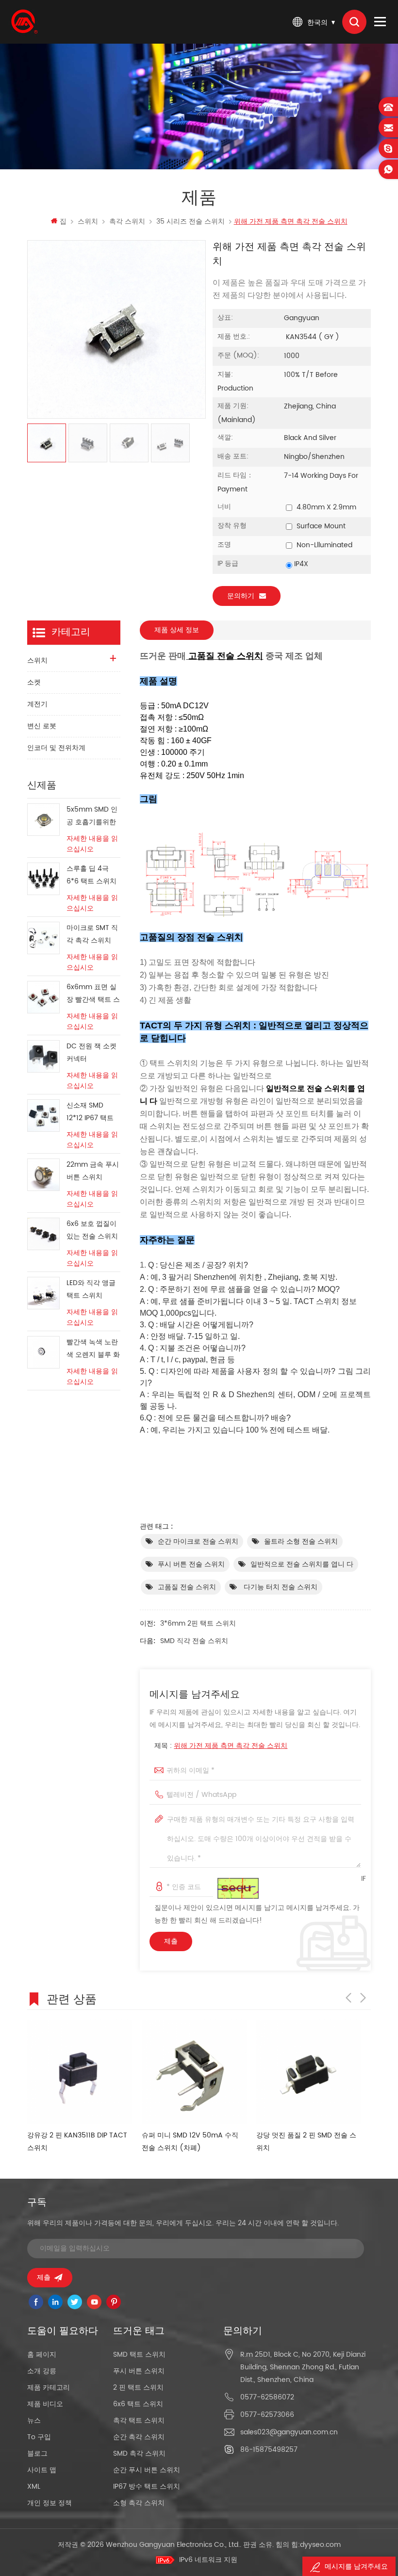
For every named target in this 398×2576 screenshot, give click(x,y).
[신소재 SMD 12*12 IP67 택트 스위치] (43, 1116)
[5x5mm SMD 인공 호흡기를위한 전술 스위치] (43, 820)
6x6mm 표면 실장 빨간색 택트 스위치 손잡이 (93, 994)
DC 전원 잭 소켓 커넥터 (91, 1052)
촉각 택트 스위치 (139, 2421)
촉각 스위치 (127, 221)
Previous (348, 1998)
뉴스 (34, 2421)
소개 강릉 (42, 2371)
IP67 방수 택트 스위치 (147, 2486)
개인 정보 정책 (50, 2503)
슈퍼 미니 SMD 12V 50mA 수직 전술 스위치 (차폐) (190, 2142)
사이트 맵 (42, 2470)
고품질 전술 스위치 (187, 1587)
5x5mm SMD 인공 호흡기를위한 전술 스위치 (92, 816)
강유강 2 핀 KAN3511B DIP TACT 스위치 (77, 2142)
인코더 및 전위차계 (56, 748)
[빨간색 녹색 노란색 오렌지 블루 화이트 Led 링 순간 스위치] (43, 1352)
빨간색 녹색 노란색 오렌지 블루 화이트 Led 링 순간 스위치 (93, 1349)
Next (363, 1998)
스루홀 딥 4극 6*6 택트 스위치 (91, 875)
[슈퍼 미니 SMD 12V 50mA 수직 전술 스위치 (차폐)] (194, 2072)
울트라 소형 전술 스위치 (301, 1541)
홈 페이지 (42, 2355)
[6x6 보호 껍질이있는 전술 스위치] (43, 1234)
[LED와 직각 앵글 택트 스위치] (43, 1293)
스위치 (88, 221)
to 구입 (39, 2437)
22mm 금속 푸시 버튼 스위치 (93, 1171)
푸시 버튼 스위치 (139, 2371)
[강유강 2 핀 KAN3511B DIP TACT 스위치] (80, 2072)
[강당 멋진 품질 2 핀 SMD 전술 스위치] (309, 2072)
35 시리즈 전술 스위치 (191, 221)
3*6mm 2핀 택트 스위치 (198, 1623)
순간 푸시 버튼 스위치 (147, 2470)
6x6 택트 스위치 (138, 2404)
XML (34, 2486)
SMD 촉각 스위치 (139, 2454)
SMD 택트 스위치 (139, 2355)
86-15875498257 (269, 2450)
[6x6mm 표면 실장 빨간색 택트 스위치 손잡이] (43, 997)
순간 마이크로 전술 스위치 (198, 1541)
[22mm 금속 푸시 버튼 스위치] (43, 1175)
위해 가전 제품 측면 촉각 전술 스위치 (231, 1746)
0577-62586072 (267, 2397)
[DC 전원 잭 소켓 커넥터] (43, 1056)
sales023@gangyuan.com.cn (289, 2432)
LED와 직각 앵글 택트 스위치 (91, 1289)
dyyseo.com (320, 2545)
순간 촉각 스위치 (139, 2437)
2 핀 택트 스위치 (138, 2388)
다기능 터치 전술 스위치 (280, 1587)
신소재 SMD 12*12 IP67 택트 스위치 (90, 1112)
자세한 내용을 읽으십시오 (92, 844)
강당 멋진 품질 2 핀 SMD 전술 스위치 (306, 2142)
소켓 (34, 682)
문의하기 (241, 596)
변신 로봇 (42, 726)
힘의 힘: (308, 2545)
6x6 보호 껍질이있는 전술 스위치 (92, 1230)
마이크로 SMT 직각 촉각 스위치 (92, 934)
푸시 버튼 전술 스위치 (191, 1564)
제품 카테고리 (49, 2388)
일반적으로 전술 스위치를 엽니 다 (302, 1564)
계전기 (37, 704)
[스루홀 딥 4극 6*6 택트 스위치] (43, 879)
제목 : (221, 1746)
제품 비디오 (45, 2404)
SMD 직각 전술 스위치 (194, 1641)
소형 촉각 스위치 (139, 2503)
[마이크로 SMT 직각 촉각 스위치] (43, 938)
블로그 (37, 2454)
